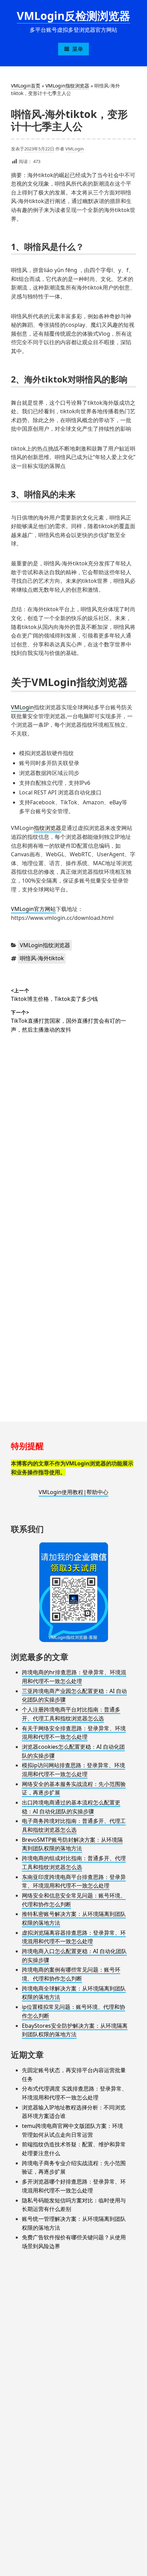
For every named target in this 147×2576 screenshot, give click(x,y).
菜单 (78, 49)
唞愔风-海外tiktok (42, 958)
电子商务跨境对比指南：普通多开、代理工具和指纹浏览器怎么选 (74, 1825)
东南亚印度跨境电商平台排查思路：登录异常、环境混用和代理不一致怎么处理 (74, 1881)
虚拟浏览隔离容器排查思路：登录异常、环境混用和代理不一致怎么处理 (74, 1937)
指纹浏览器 (48, 828)
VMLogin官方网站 (33, 909)
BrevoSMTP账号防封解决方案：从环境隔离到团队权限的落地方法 (72, 1844)
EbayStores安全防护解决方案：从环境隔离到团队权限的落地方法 (75, 2030)
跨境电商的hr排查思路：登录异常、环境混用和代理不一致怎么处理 (74, 1677)
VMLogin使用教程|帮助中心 (73, 1492)
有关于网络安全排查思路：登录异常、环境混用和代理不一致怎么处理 (74, 1733)
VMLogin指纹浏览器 (67, 86)
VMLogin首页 (26, 86)
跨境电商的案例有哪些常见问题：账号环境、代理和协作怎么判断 (71, 1974)
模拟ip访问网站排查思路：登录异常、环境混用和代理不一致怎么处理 (73, 1770)
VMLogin (75, 149)
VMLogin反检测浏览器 (73, 16)
